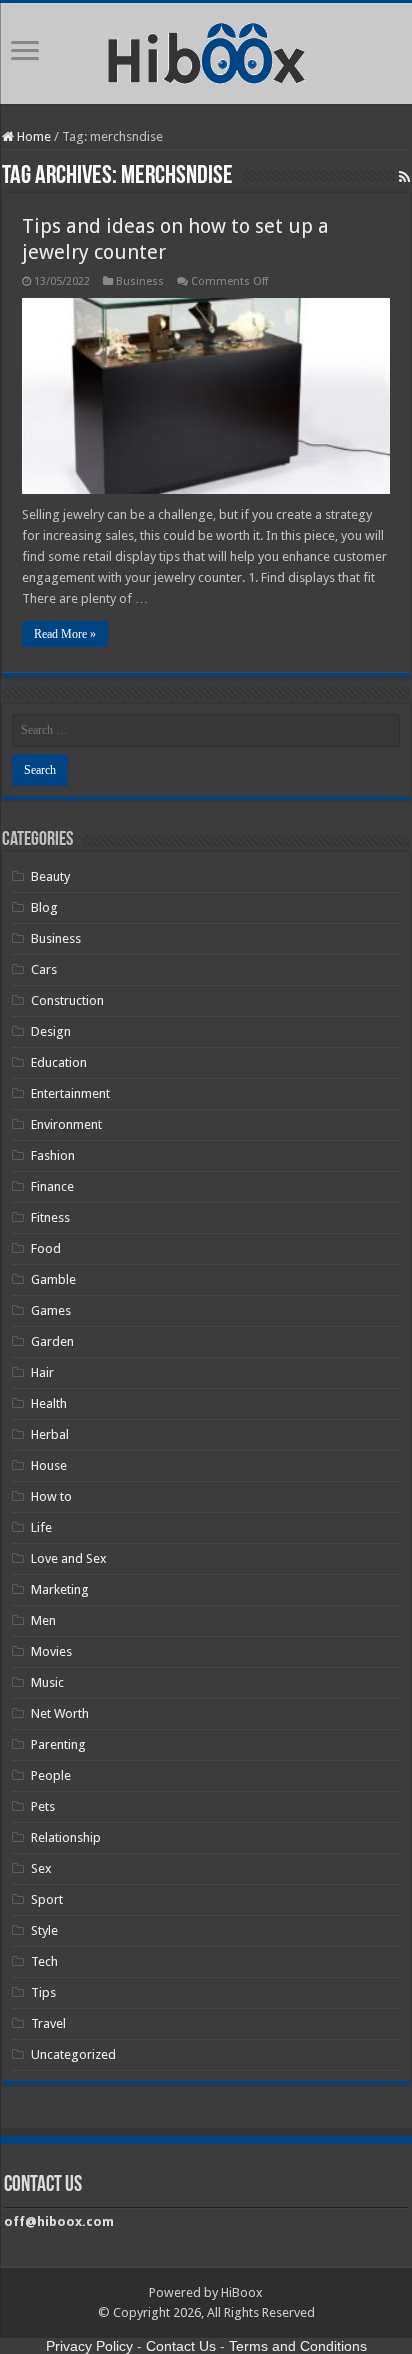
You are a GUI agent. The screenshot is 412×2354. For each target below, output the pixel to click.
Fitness (50, 1217)
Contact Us (181, 2346)
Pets (43, 1806)
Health (49, 1403)
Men (43, 1620)
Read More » (65, 634)
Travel (48, 2023)
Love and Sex (69, 1558)
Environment (66, 1124)
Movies (51, 1651)
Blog (44, 907)
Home (32, 136)
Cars (44, 969)
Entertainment (70, 1093)
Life (41, 1527)
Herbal (50, 1434)
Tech (44, 1961)
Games (51, 1310)
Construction (67, 1000)
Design (51, 1031)
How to (51, 1496)
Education (59, 1062)
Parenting (58, 1744)
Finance (52, 1186)
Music (47, 1682)
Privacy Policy (89, 2346)
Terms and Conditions (298, 2346)
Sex (41, 1868)
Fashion (53, 1155)
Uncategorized (73, 2054)
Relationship (66, 1837)
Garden (52, 1341)
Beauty (50, 876)
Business (140, 281)
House (49, 1465)
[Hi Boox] (206, 50)
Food (46, 1248)
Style (44, 1930)
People (51, 1775)
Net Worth (60, 1713)
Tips (43, 1992)
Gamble (53, 1279)
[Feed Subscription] (404, 177)
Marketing (60, 1589)
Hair (42, 1372)
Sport (47, 1899)
